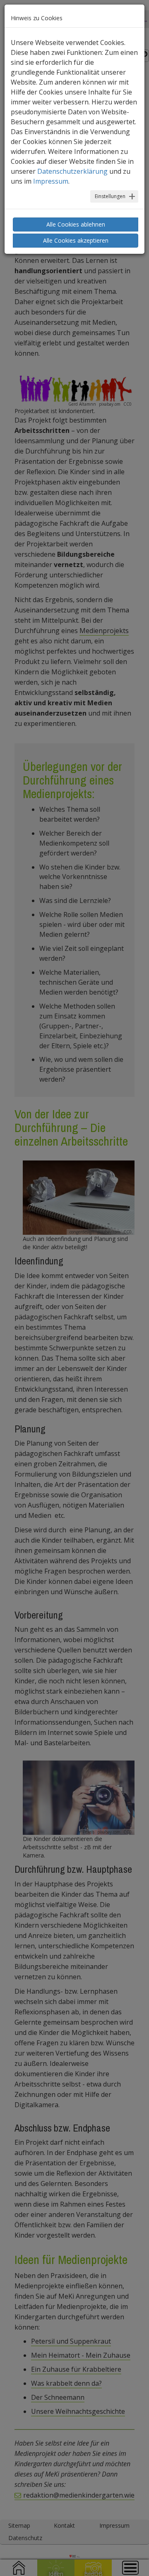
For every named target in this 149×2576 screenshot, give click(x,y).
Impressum (51, 181)
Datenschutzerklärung (72, 171)
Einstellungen (110, 196)
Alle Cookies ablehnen (76, 224)
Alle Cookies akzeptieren (76, 240)
